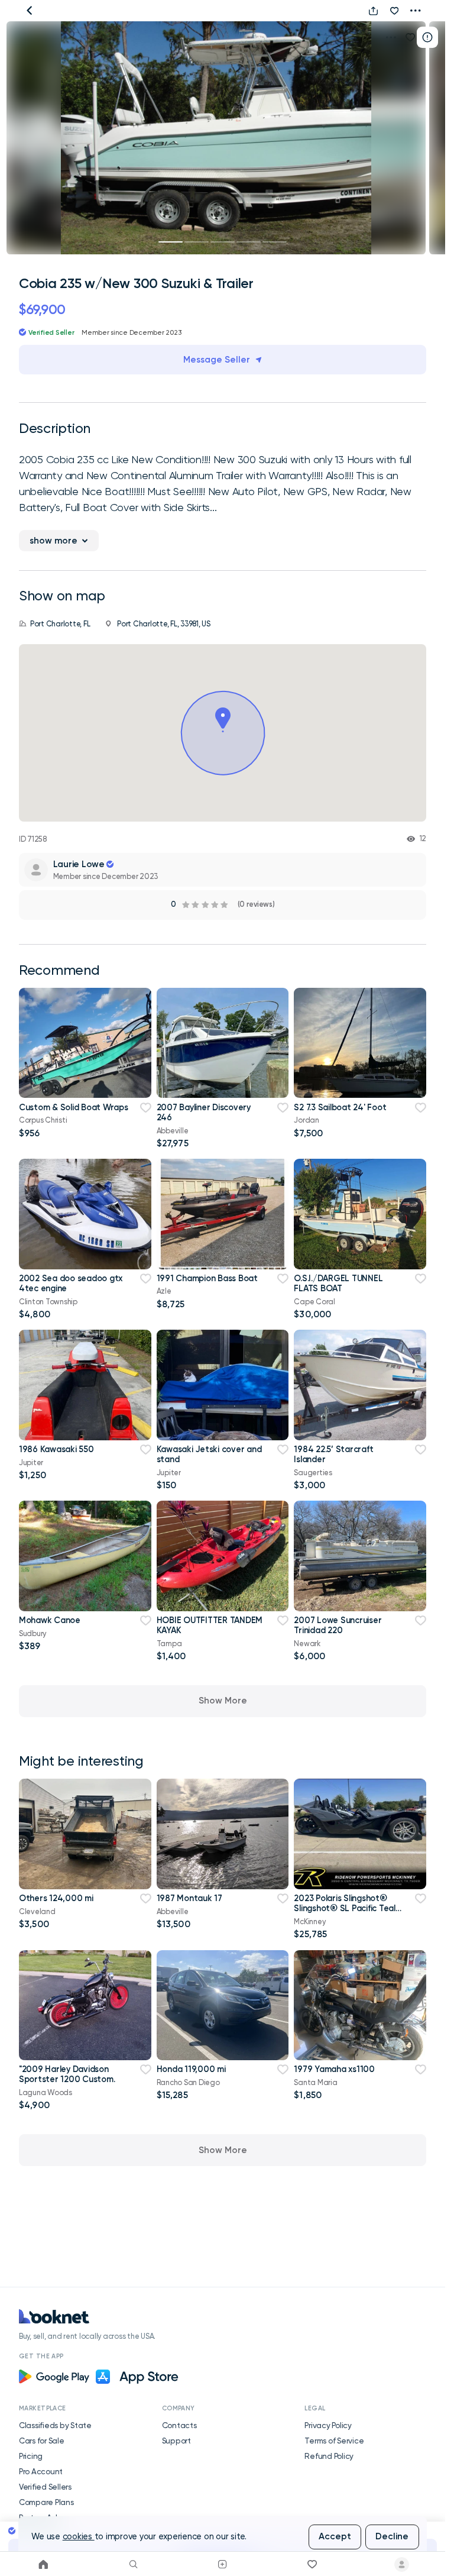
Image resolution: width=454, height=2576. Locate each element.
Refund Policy (329, 2456)
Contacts (179, 2425)
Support (176, 2441)
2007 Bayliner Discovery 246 (204, 1112)
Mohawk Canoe (50, 1620)
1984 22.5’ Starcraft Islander (333, 1454)
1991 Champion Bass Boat (207, 1278)
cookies (79, 2537)
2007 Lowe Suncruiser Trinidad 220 (338, 1625)
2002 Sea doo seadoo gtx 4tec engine (71, 1283)
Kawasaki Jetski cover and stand (209, 1454)
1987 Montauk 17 (189, 1898)
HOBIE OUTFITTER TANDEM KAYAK (210, 1625)
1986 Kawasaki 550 (56, 1449)
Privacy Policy (328, 2425)
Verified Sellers (45, 2487)
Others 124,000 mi (56, 1898)
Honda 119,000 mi (191, 2069)
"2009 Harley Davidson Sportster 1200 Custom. (67, 2074)
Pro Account (41, 2471)
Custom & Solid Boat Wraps (74, 1107)
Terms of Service (334, 2441)
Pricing (31, 2456)
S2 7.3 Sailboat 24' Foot (340, 1107)
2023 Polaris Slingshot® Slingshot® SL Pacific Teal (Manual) (344, 1908)
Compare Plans (46, 2502)
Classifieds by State (55, 2425)
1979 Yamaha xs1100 (334, 2069)
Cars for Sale (42, 2441)
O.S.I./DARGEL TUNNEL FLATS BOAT (338, 1283)
